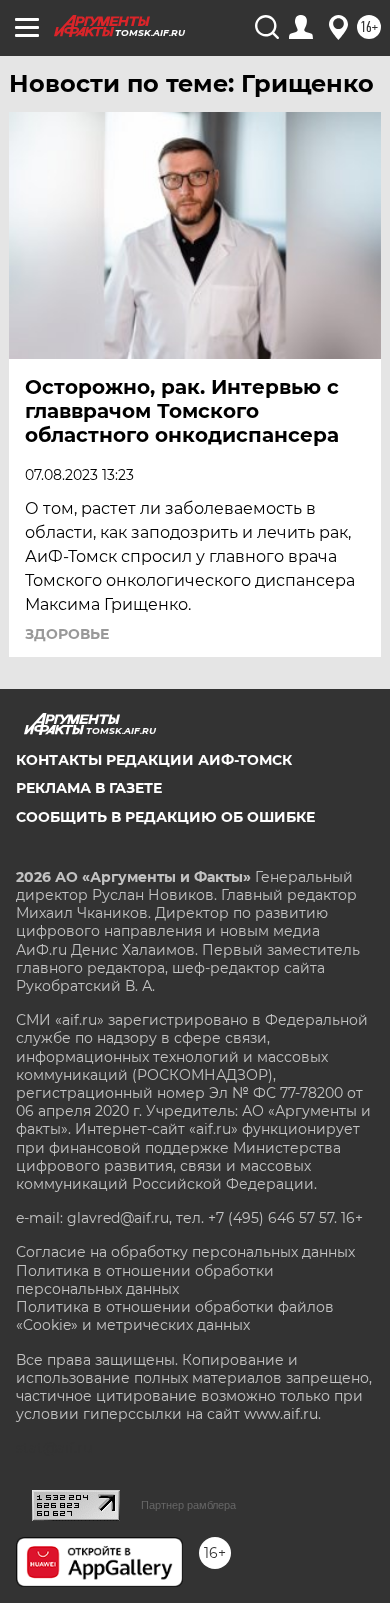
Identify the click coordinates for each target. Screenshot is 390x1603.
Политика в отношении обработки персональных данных (145, 1280)
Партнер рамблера (188, 1505)
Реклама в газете (89, 788)
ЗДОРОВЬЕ (67, 634)
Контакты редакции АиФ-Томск (154, 760)
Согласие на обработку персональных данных (185, 1252)
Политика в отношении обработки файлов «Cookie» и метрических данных (175, 1316)
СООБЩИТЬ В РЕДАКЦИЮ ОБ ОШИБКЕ (165, 817)
